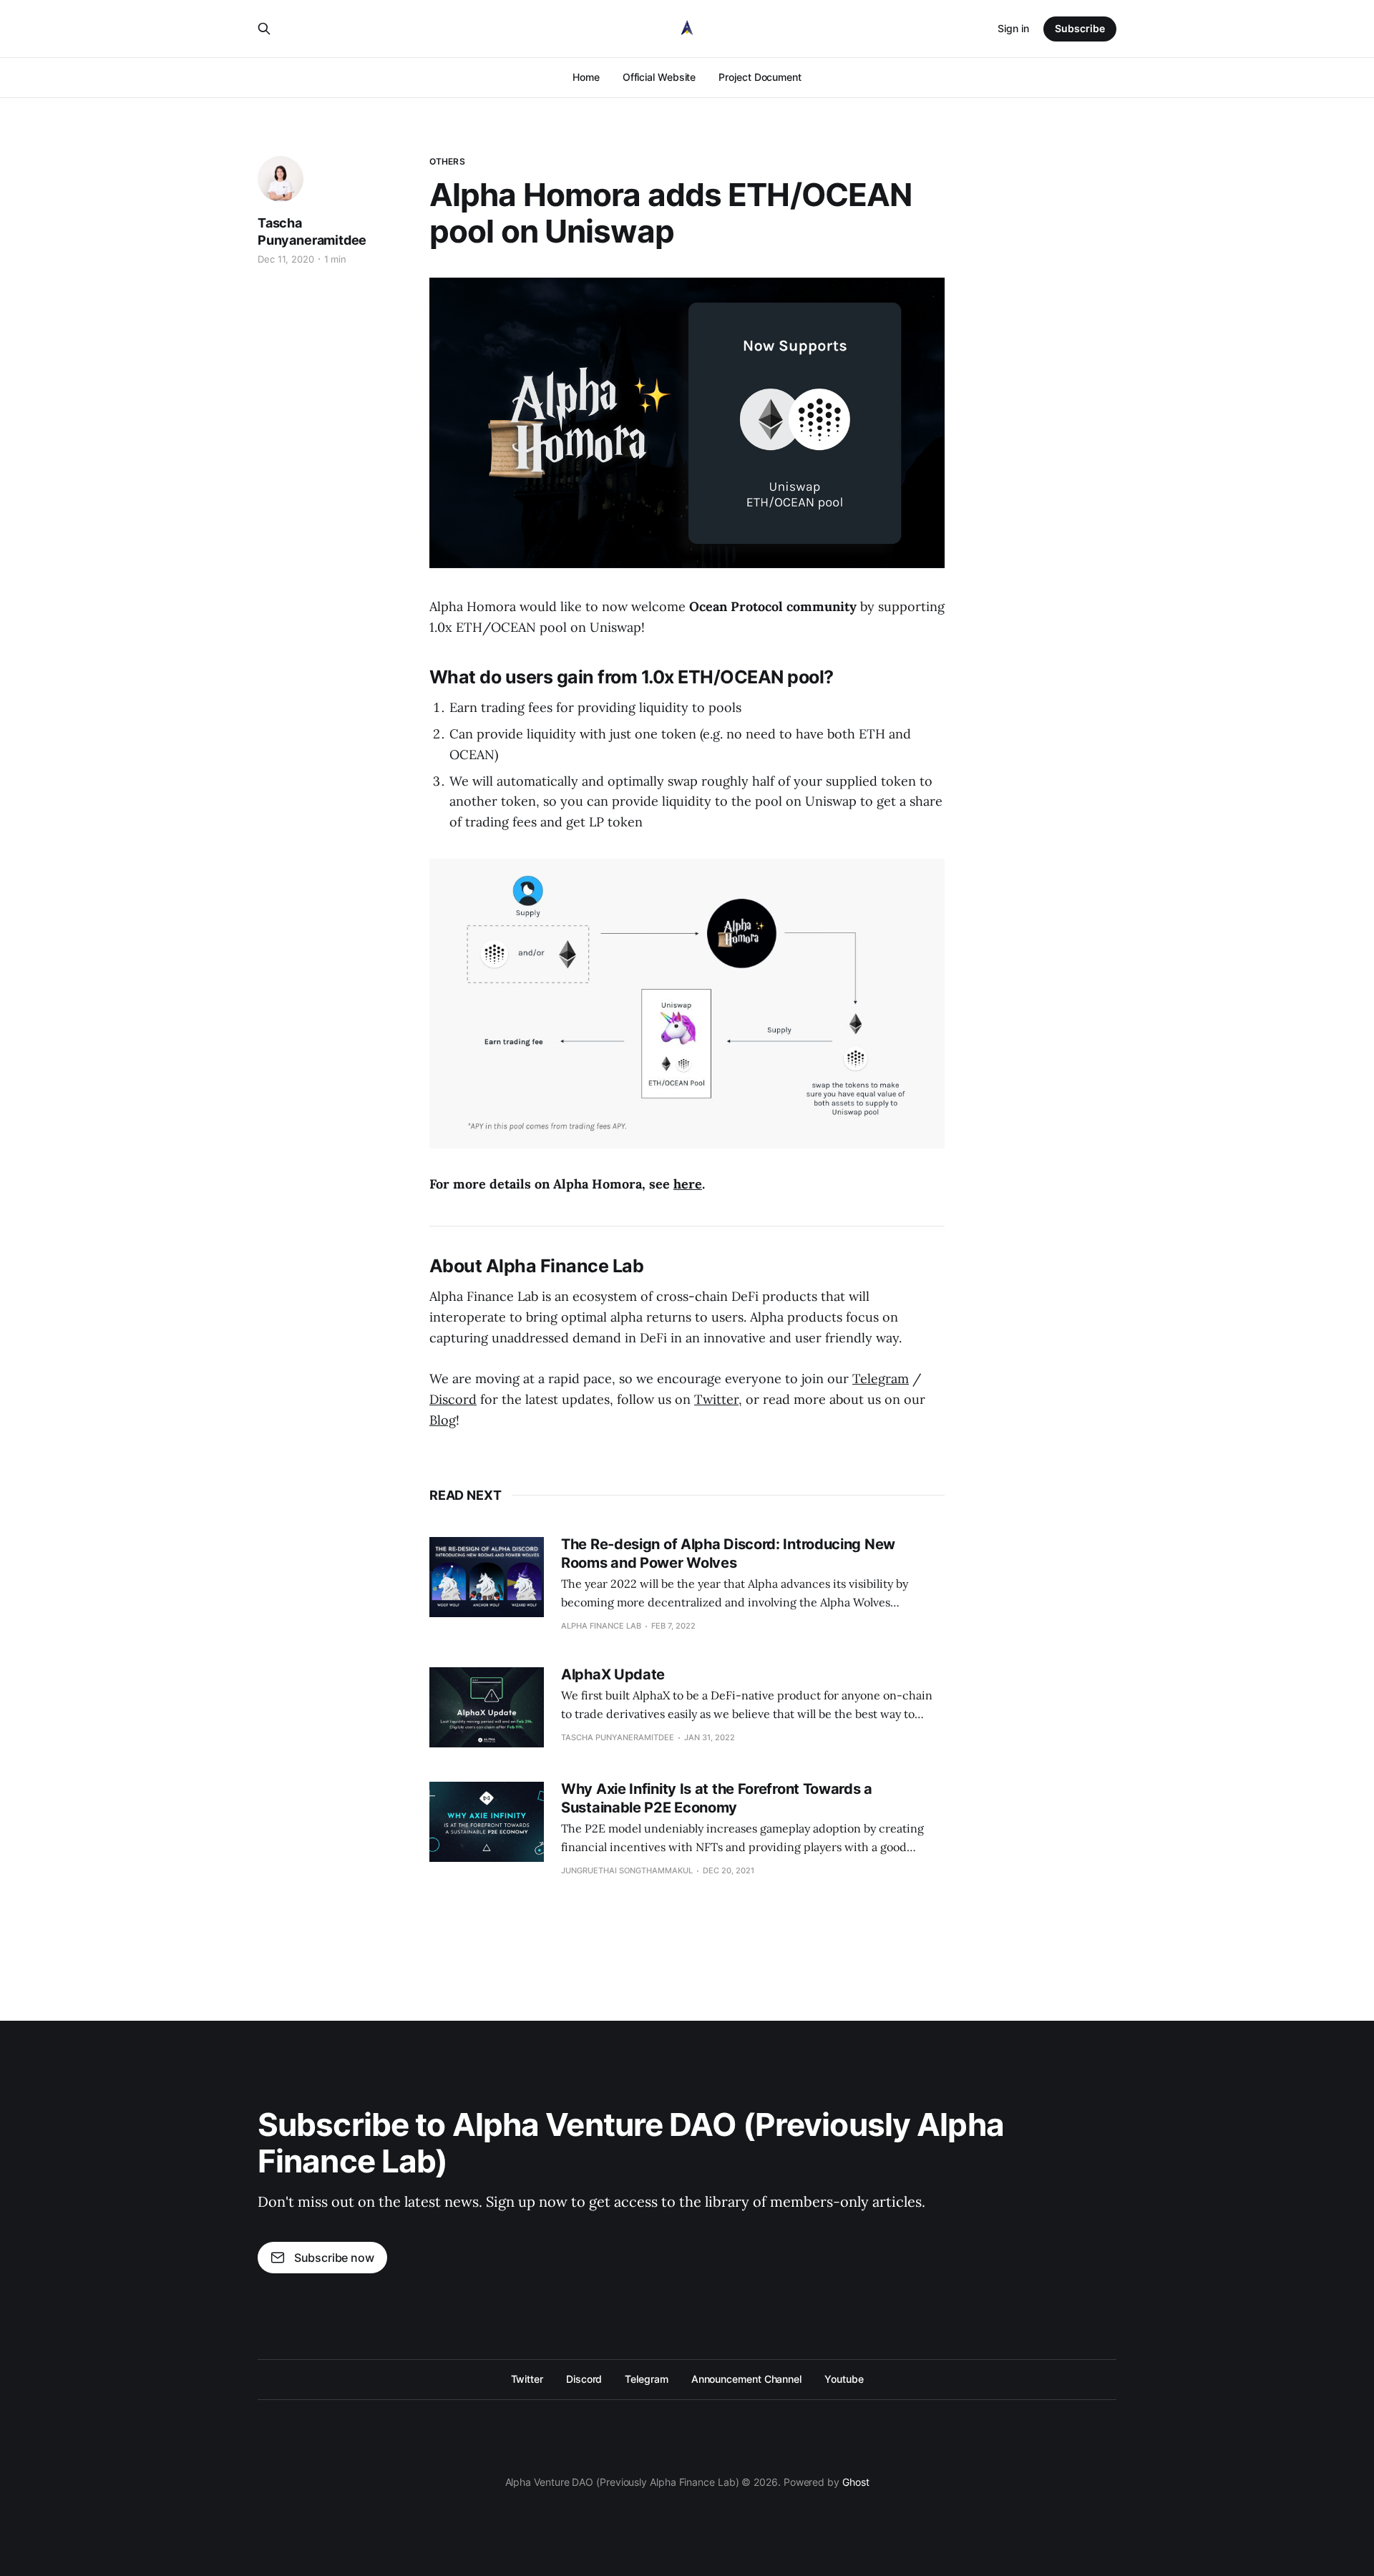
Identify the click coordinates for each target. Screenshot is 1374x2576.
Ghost (856, 2482)
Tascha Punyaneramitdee (312, 231)
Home (586, 77)
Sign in (1013, 28)
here (688, 1184)
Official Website (659, 77)
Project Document (760, 77)
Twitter (716, 1399)
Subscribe (1080, 28)
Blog (443, 1420)
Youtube (844, 2379)
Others (447, 161)
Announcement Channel (746, 2379)
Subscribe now (334, 2258)
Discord (453, 1399)
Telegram (881, 1379)
